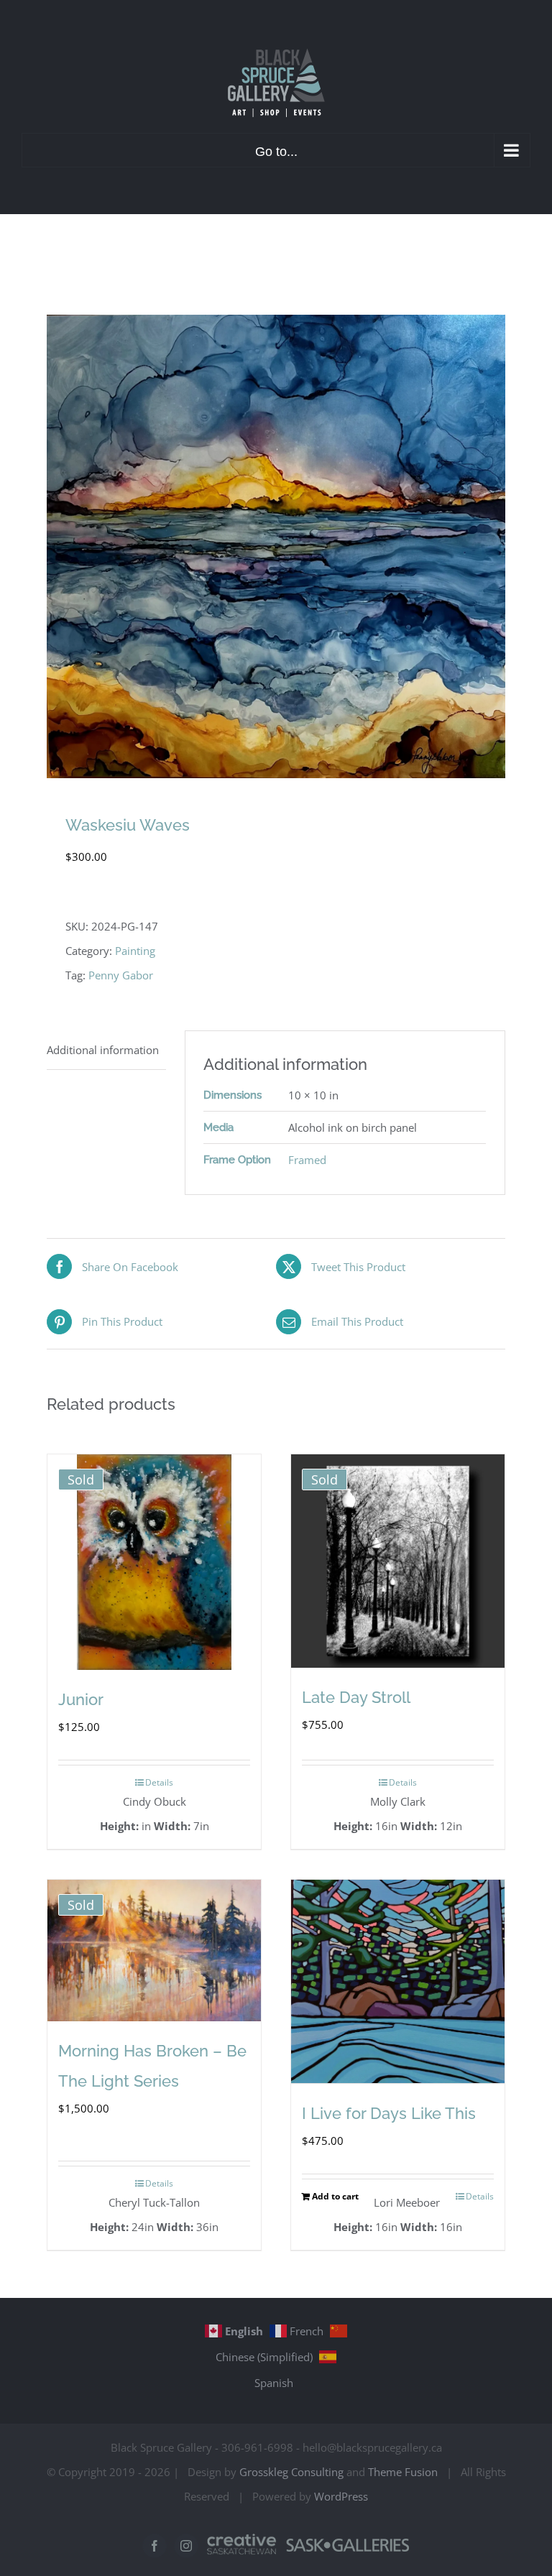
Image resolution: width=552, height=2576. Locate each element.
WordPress (341, 2496)
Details (159, 1782)
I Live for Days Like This (389, 2113)
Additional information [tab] (103, 1050)
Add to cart (335, 2196)
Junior (81, 1699)
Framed (307, 1160)
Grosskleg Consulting (291, 2472)
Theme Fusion (403, 2472)
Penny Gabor (121, 975)
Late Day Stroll (356, 1697)
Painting (135, 951)
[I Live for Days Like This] (398, 1981)
